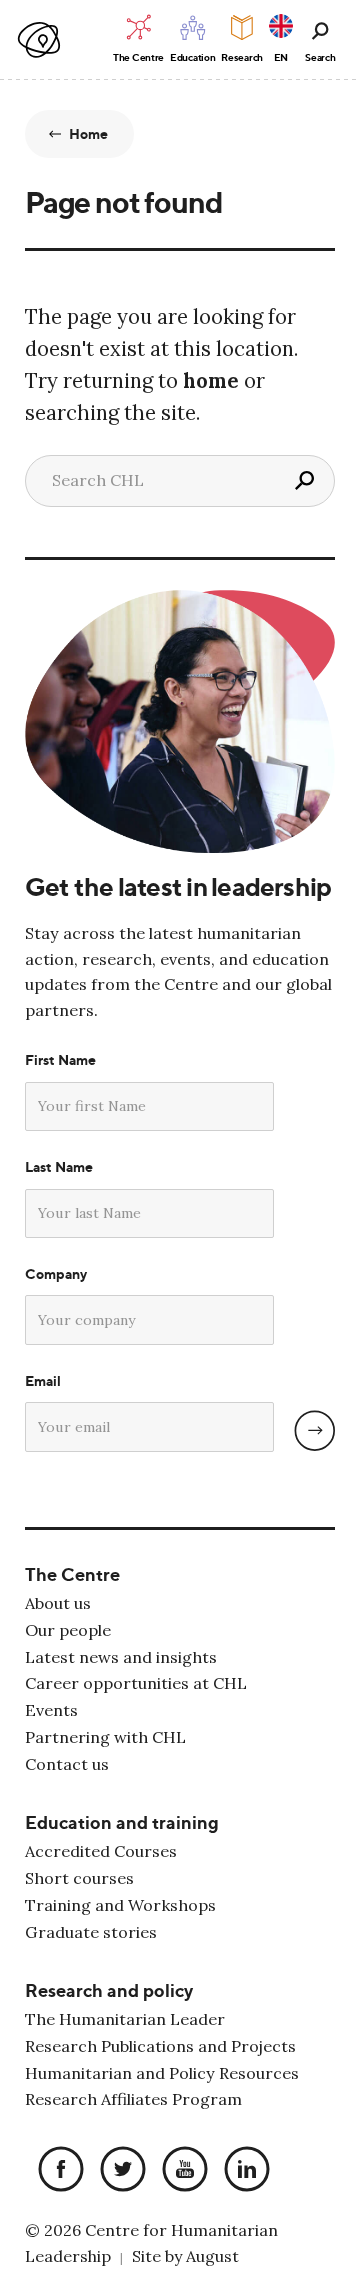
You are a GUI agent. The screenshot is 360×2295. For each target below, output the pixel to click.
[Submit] (314, 1430)
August (212, 2256)
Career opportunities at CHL (136, 1683)
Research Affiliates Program (133, 2099)
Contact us (67, 1764)
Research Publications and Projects (160, 2046)
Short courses (79, 1878)
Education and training (122, 1822)
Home (89, 134)
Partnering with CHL (105, 1737)
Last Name (59, 1167)
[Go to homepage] (40, 40)
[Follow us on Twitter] (118, 2170)
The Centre (72, 1574)
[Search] (304, 481)
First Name (60, 1060)
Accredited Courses (101, 1851)
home (211, 381)
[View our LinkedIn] (242, 2170)
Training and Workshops (120, 1905)
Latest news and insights (121, 1657)
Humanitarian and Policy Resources (162, 2073)
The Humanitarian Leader (125, 2019)
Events (51, 1710)
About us (58, 1603)
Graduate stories (91, 1932)
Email (43, 1381)
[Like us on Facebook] (56, 2170)
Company (56, 1274)
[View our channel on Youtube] (180, 2170)
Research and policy (109, 1990)
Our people (68, 1630)
